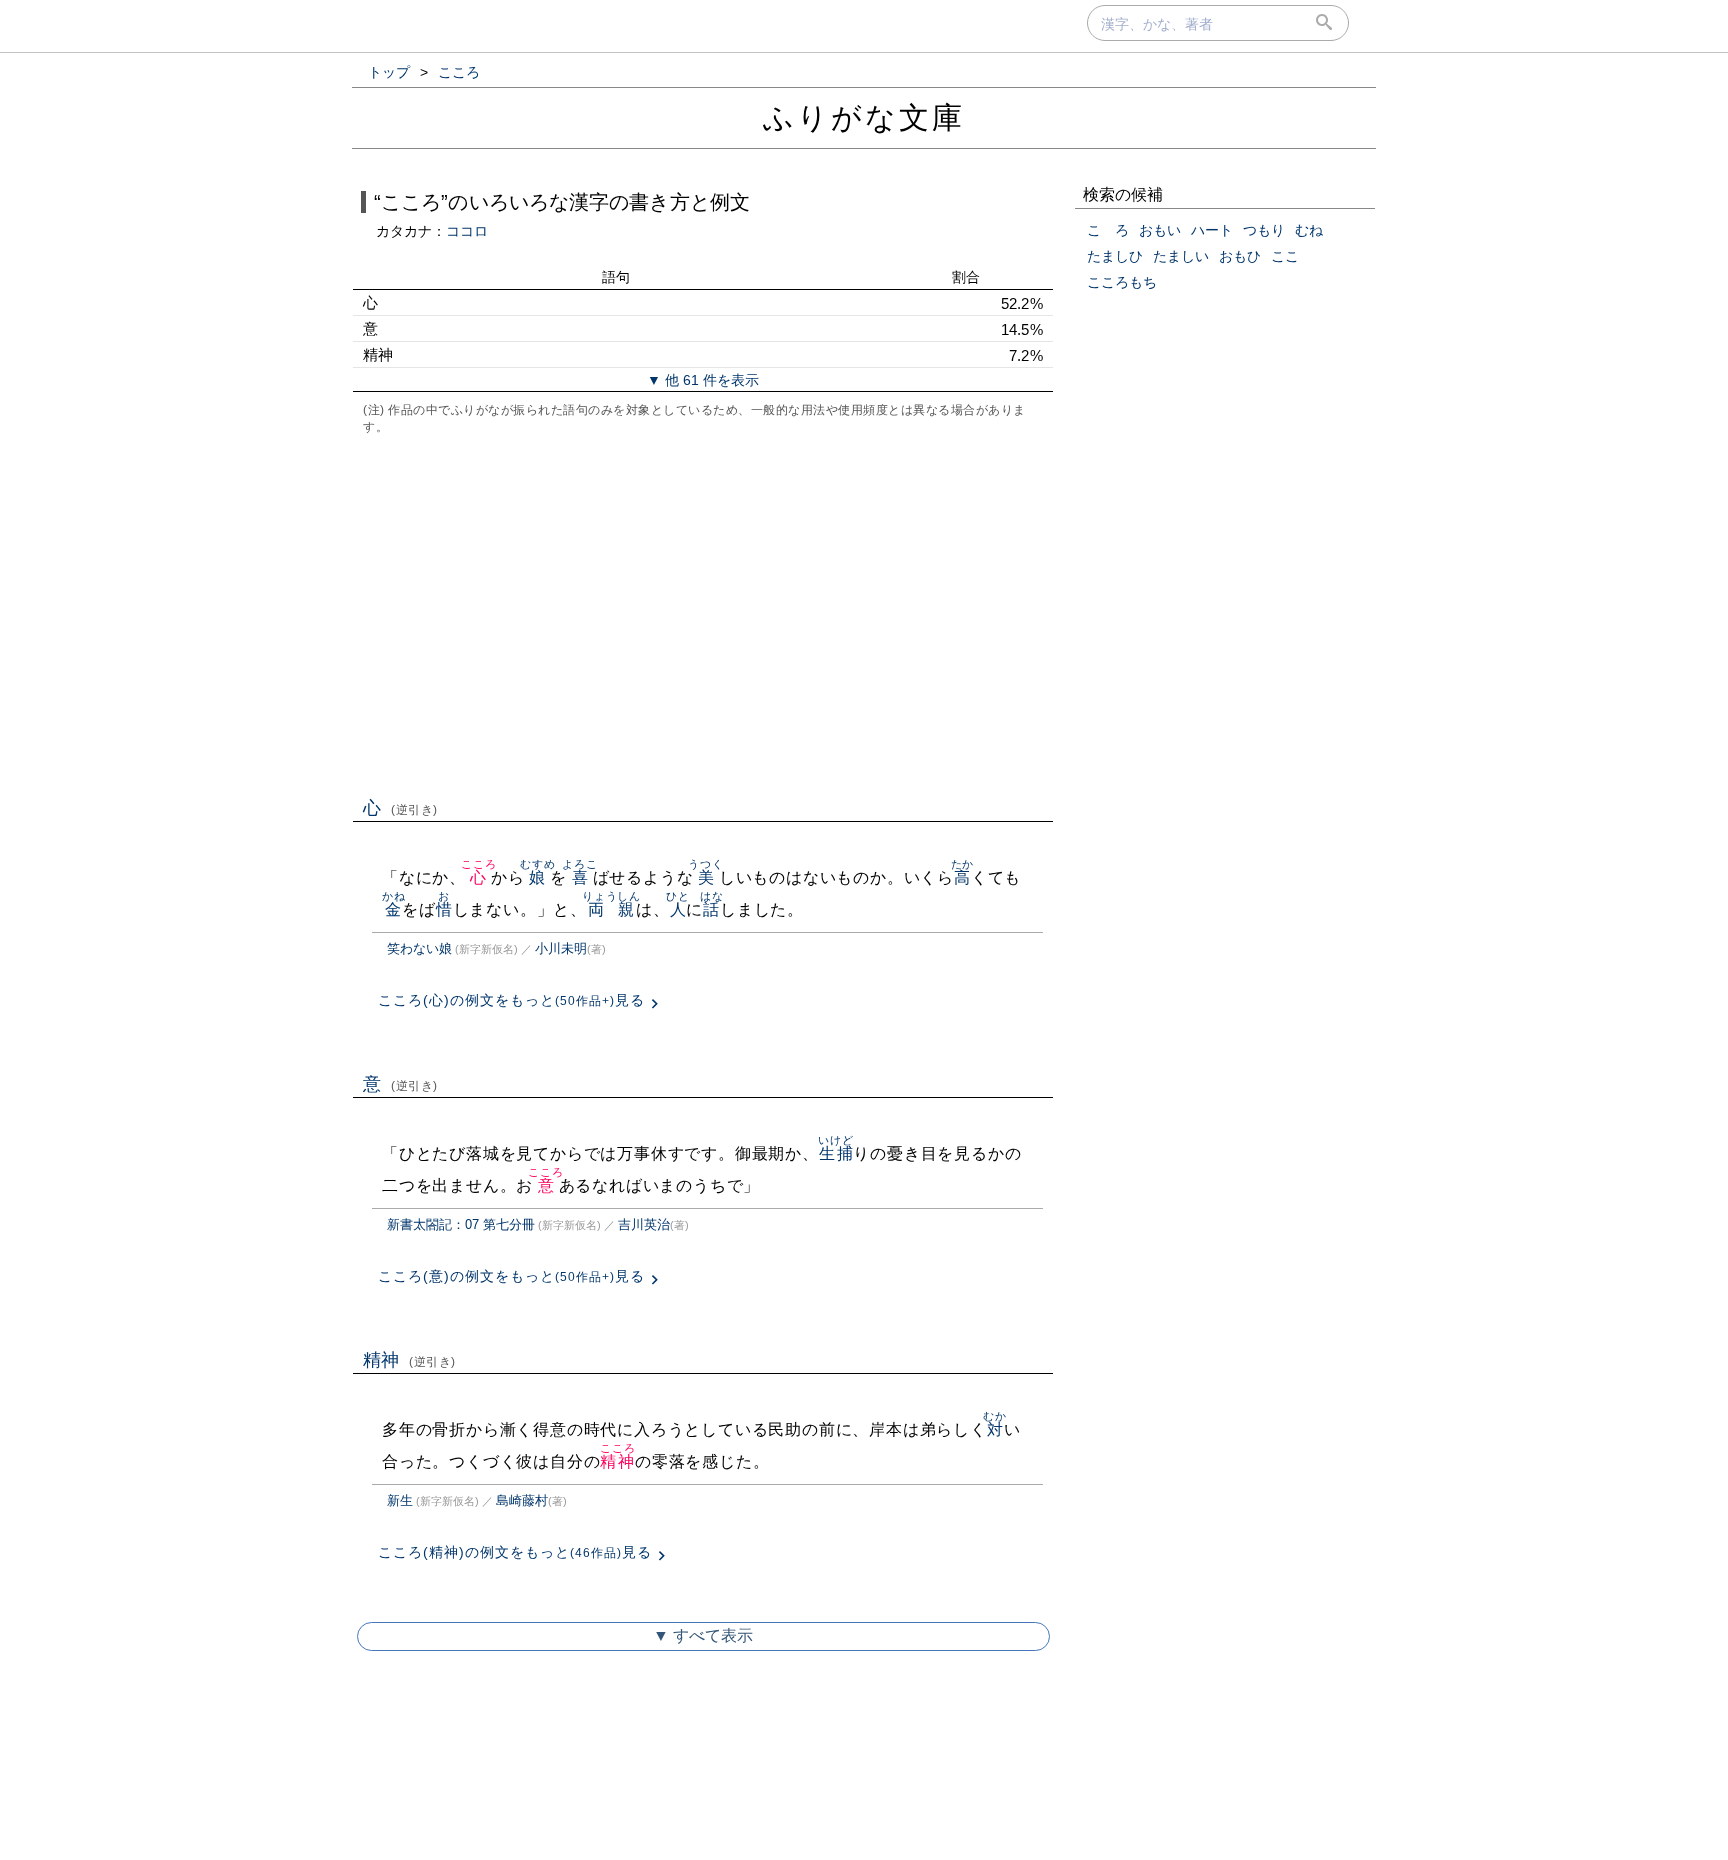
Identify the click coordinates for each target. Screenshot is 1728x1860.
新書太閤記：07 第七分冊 (461, 1224)
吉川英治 (644, 1224)
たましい (1181, 256)
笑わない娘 (419, 948)
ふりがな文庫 (864, 117)
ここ (1285, 256)
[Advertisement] (703, 614)
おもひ (1240, 256)
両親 (611, 909)
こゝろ (1108, 230)
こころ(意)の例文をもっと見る (511, 1276)
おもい (1160, 230)
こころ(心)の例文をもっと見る (511, 1000)
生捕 (835, 1153)
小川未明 (561, 948)
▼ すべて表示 (703, 1635)
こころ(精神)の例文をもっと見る (515, 1552)
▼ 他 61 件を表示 (703, 380)
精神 (409, 1360)
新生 (400, 1500)
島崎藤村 (522, 1500)
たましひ (1115, 256)
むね (1309, 230)
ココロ (467, 231)
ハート (1212, 230)
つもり (1264, 230)
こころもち (1122, 282)
